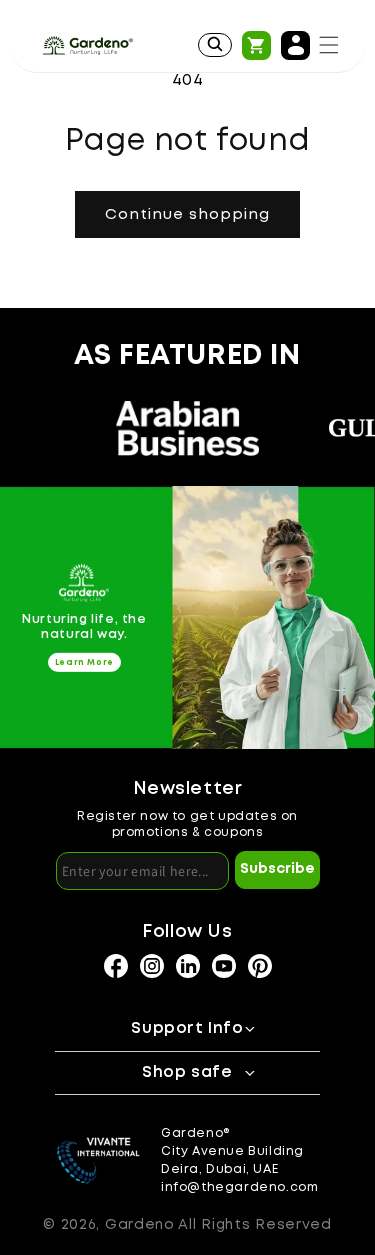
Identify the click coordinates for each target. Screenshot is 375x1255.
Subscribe (277, 869)
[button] (329, 45)
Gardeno (140, 1225)
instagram (116, 966)
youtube (224, 966)
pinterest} (260, 966)
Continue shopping (187, 215)
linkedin (188, 966)
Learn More (84, 662)
